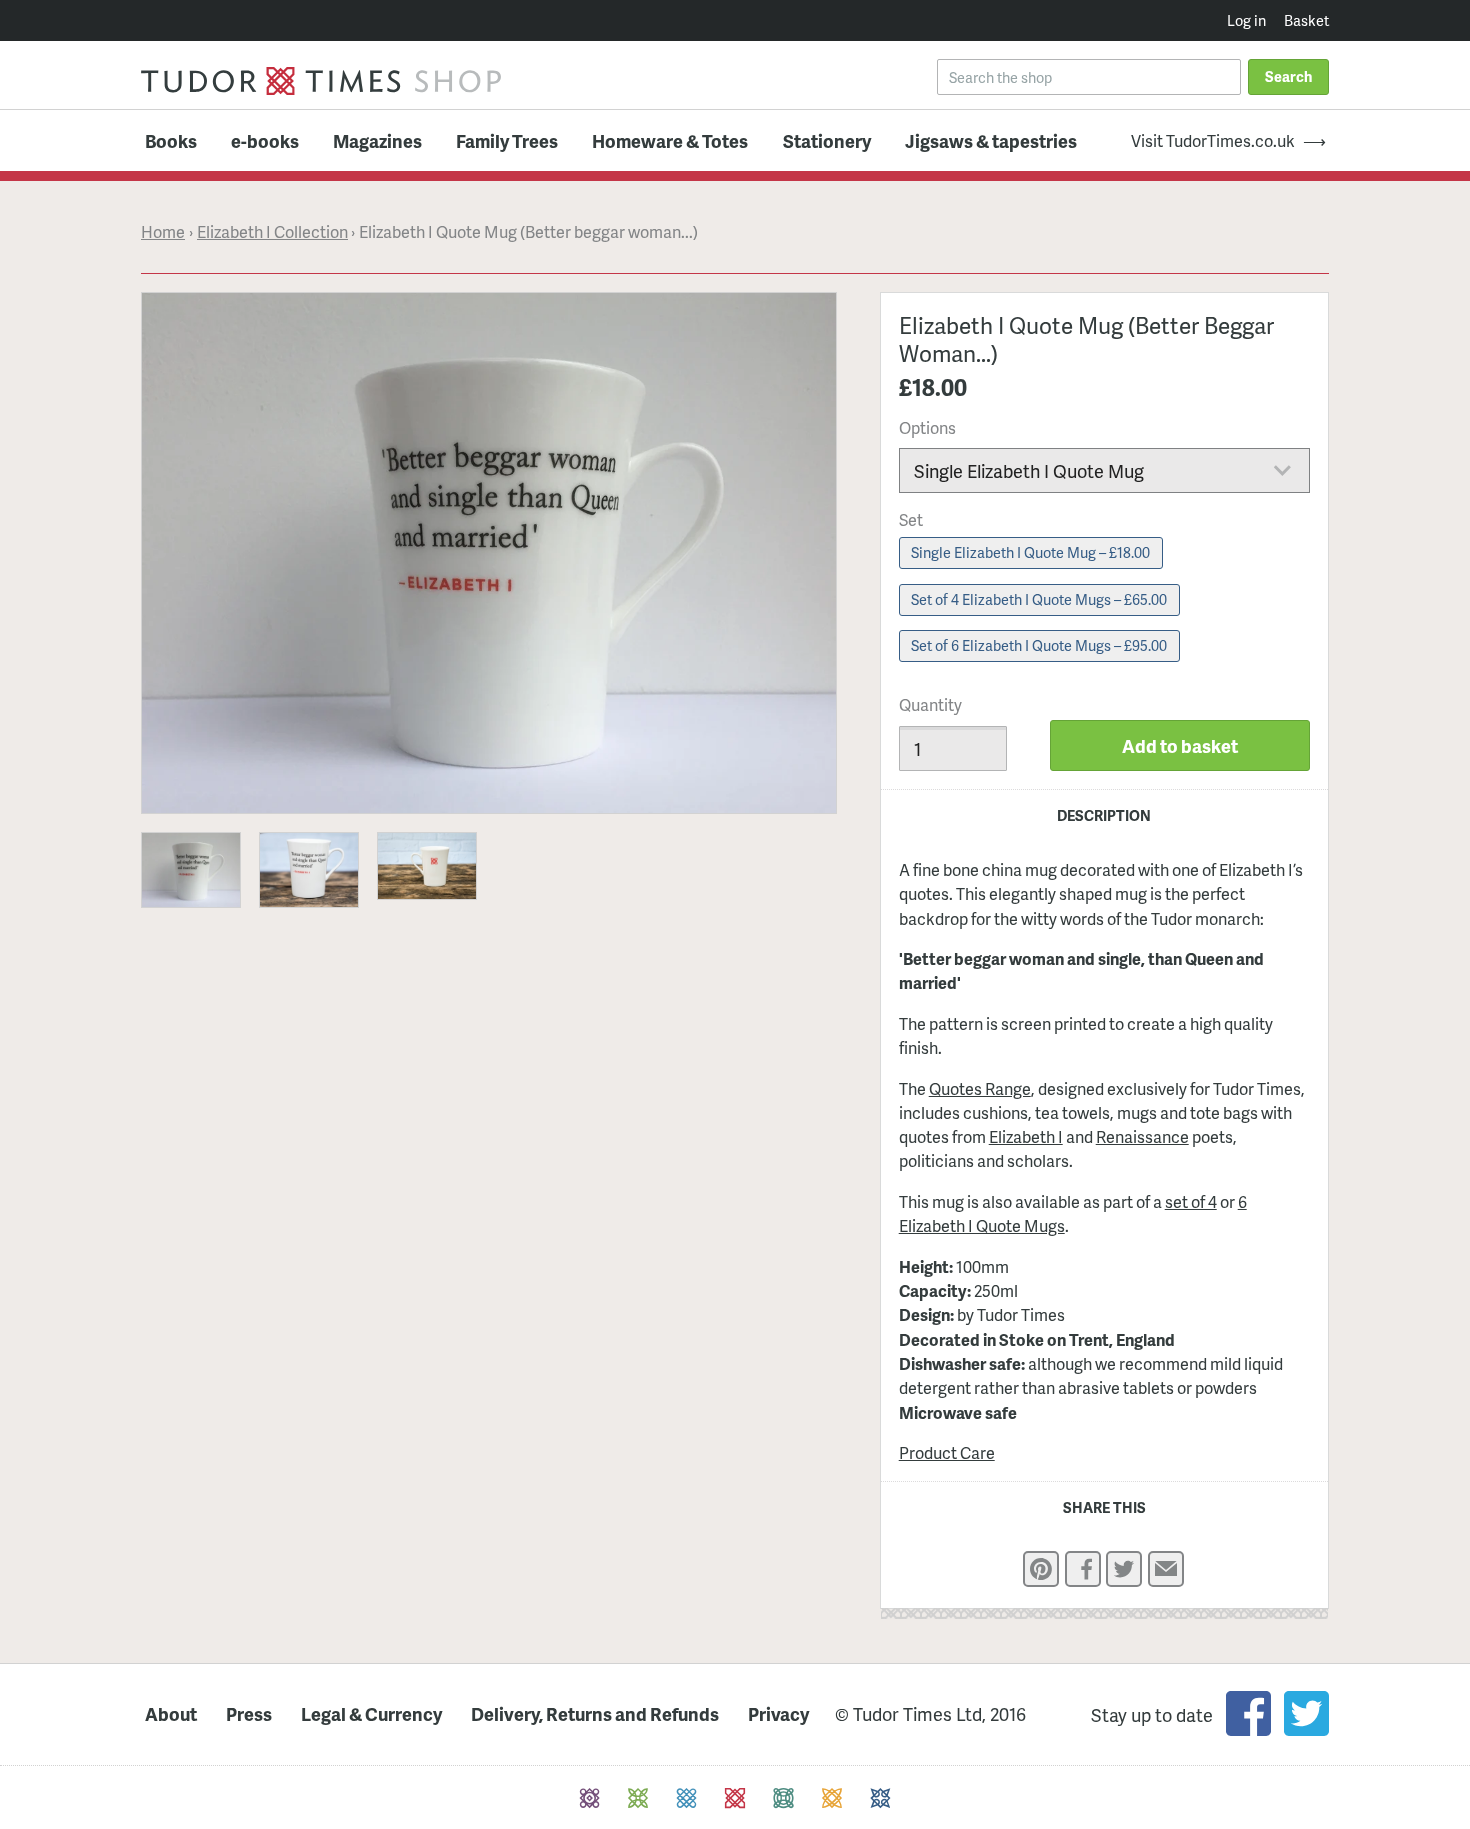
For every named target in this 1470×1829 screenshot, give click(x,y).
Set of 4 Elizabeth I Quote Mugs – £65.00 (1039, 599)
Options (927, 427)
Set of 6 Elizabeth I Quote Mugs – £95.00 (1039, 645)
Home (163, 232)
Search (1288, 76)
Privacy (778, 1714)
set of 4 (1191, 1201)
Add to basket (1180, 745)
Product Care (947, 1452)
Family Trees (507, 140)
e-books (265, 140)
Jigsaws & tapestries (991, 140)
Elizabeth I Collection (272, 232)
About (171, 1714)
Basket (1306, 20)
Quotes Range (980, 1088)
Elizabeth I (1026, 1136)
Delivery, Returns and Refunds (595, 1714)
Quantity (930, 704)
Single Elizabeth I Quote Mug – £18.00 (1030, 552)
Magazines (377, 140)
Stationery (827, 140)
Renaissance (1142, 1136)
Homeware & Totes (670, 140)
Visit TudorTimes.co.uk (1213, 141)
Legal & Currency (371, 1714)
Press (249, 1714)
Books (171, 140)
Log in (1246, 20)
